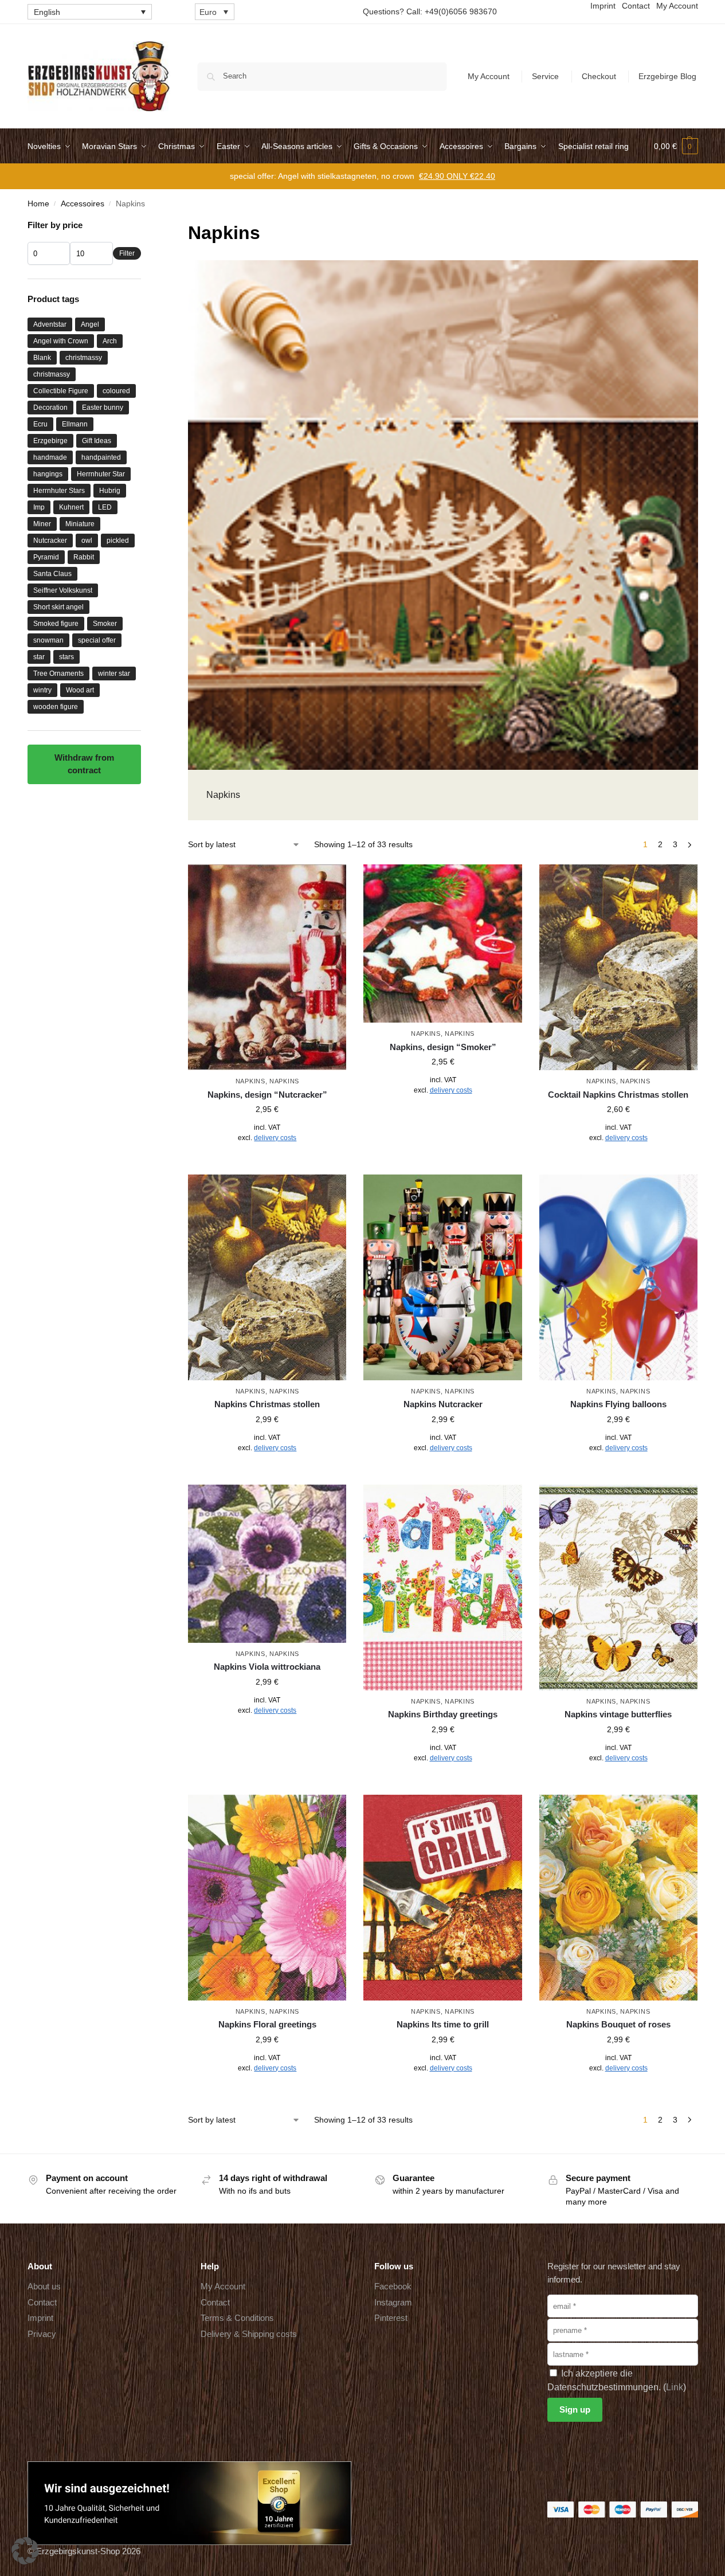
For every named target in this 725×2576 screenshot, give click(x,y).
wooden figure (56, 707)
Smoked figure (56, 624)
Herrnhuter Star (101, 474)
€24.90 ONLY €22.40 (457, 176)
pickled (118, 541)
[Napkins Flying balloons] (618, 1277)
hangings (48, 474)
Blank (42, 358)
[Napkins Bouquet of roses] (618, 1898)
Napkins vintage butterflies (618, 1714)
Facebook (393, 2286)
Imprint (40, 2318)
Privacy (42, 2333)
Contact (42, 2302)
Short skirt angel (58, 607)
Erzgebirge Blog (667, 76)
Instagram (393, 2302)
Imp (39, 507)
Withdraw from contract (84, 764)
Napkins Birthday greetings (443, 1714)
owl (87, 541)
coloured (116, 391)
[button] (676, 146)
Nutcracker (50, 541)
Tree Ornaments (58, 674)
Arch (110, 341)
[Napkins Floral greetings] (267, 1898)
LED (105, 507)
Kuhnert (71, 507)
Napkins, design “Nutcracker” (267, 1095)
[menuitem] (90, 12)
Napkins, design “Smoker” (443, 1047)
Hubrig (110, 491)
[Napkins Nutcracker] (442, 1277)
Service (545, 76)
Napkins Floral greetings (267, 2024)
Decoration (50, 408)
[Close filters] (144, 226)
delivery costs (275, 1138)
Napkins (250, 1081)
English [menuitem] (47, 12)
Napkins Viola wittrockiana (267, 1667)
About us (44, 2286)
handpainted (101, 457)
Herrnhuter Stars (59, 491)
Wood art (80, 690)
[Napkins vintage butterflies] (618, 1588)
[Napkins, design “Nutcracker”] (267, 967)
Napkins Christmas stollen (267, 1404)
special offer (97, 640)
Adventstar (50, 324)
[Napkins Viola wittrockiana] (267, 1564)
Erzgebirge (50, 441)
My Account (489, 76)
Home (38, 204)
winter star (114, 674)
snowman (48, 640)
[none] (90, 12)
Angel (90, 324)
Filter (127, 253)
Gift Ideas (97, 441)
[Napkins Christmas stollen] (267, 1277)
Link (675, 2387)
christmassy (84, 358)
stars (66, 657)
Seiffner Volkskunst (63, 590)
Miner (42, 524)
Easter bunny (103, 408)
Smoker (105, 624)
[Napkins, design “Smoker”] (442, 944)
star (39, 657)
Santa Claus (52, 574)
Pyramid (46, 557)
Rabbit (84, 557)
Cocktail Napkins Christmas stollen (618, 1095)
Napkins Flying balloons (618, 1404)
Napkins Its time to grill (443, 2024)
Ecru (40, 424)
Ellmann (75, 424)
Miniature (80, 524)
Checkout (599, 76)
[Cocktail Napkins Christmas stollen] (618, 967)
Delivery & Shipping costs (249, 2333)
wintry (42, 690)
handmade (50, 457)
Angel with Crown (61, 341)
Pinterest (391, 2318)
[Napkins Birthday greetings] (442, 1588)
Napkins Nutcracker (443, 1404)
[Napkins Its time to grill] (442, 1898)
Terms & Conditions (237, 2318)
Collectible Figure (61, 391)
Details (267, 1163)
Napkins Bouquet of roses (618, 2024)
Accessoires (83, 204)
